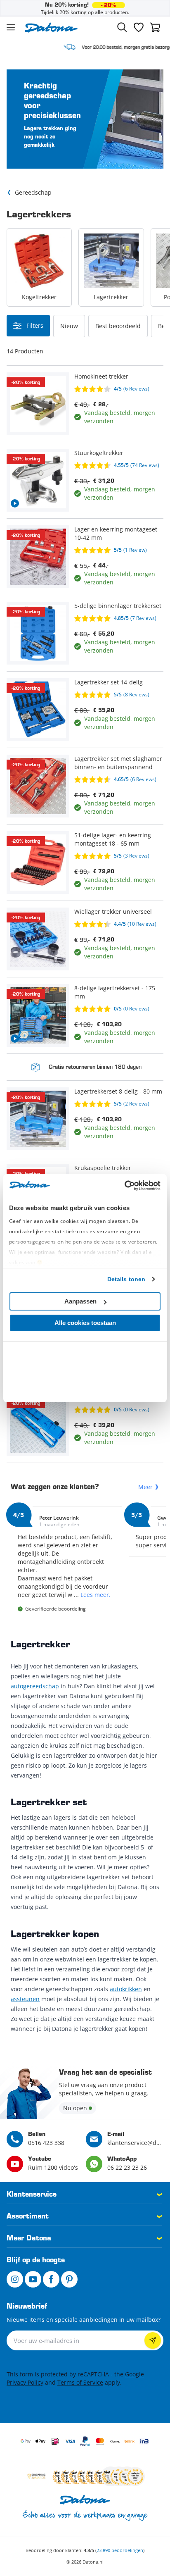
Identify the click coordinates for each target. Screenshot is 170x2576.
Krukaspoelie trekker (103, 1168)
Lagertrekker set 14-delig (109, 682)
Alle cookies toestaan (85, 1323)
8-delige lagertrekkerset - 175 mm (115, 992)
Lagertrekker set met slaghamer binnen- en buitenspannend (118, 763)
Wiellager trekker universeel (113, 911)
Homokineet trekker (101, 376)
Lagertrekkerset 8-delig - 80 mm (118, 1091)
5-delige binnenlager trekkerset (118, 606)
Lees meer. (96, 1595)
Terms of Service (80, 2382)
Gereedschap (33, 192)
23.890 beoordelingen (120, 2550)
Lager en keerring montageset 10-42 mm (116, 533)
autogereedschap (35, 1686)
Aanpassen (80, 1301)
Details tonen (126, 1279)
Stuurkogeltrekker (99, 453)
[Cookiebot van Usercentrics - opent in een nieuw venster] (124, 1186)
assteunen (25, 1999)
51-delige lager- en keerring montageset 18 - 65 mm (113, 839)
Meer (145, 1487)
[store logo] (51, 27)
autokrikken (126, 1989)
